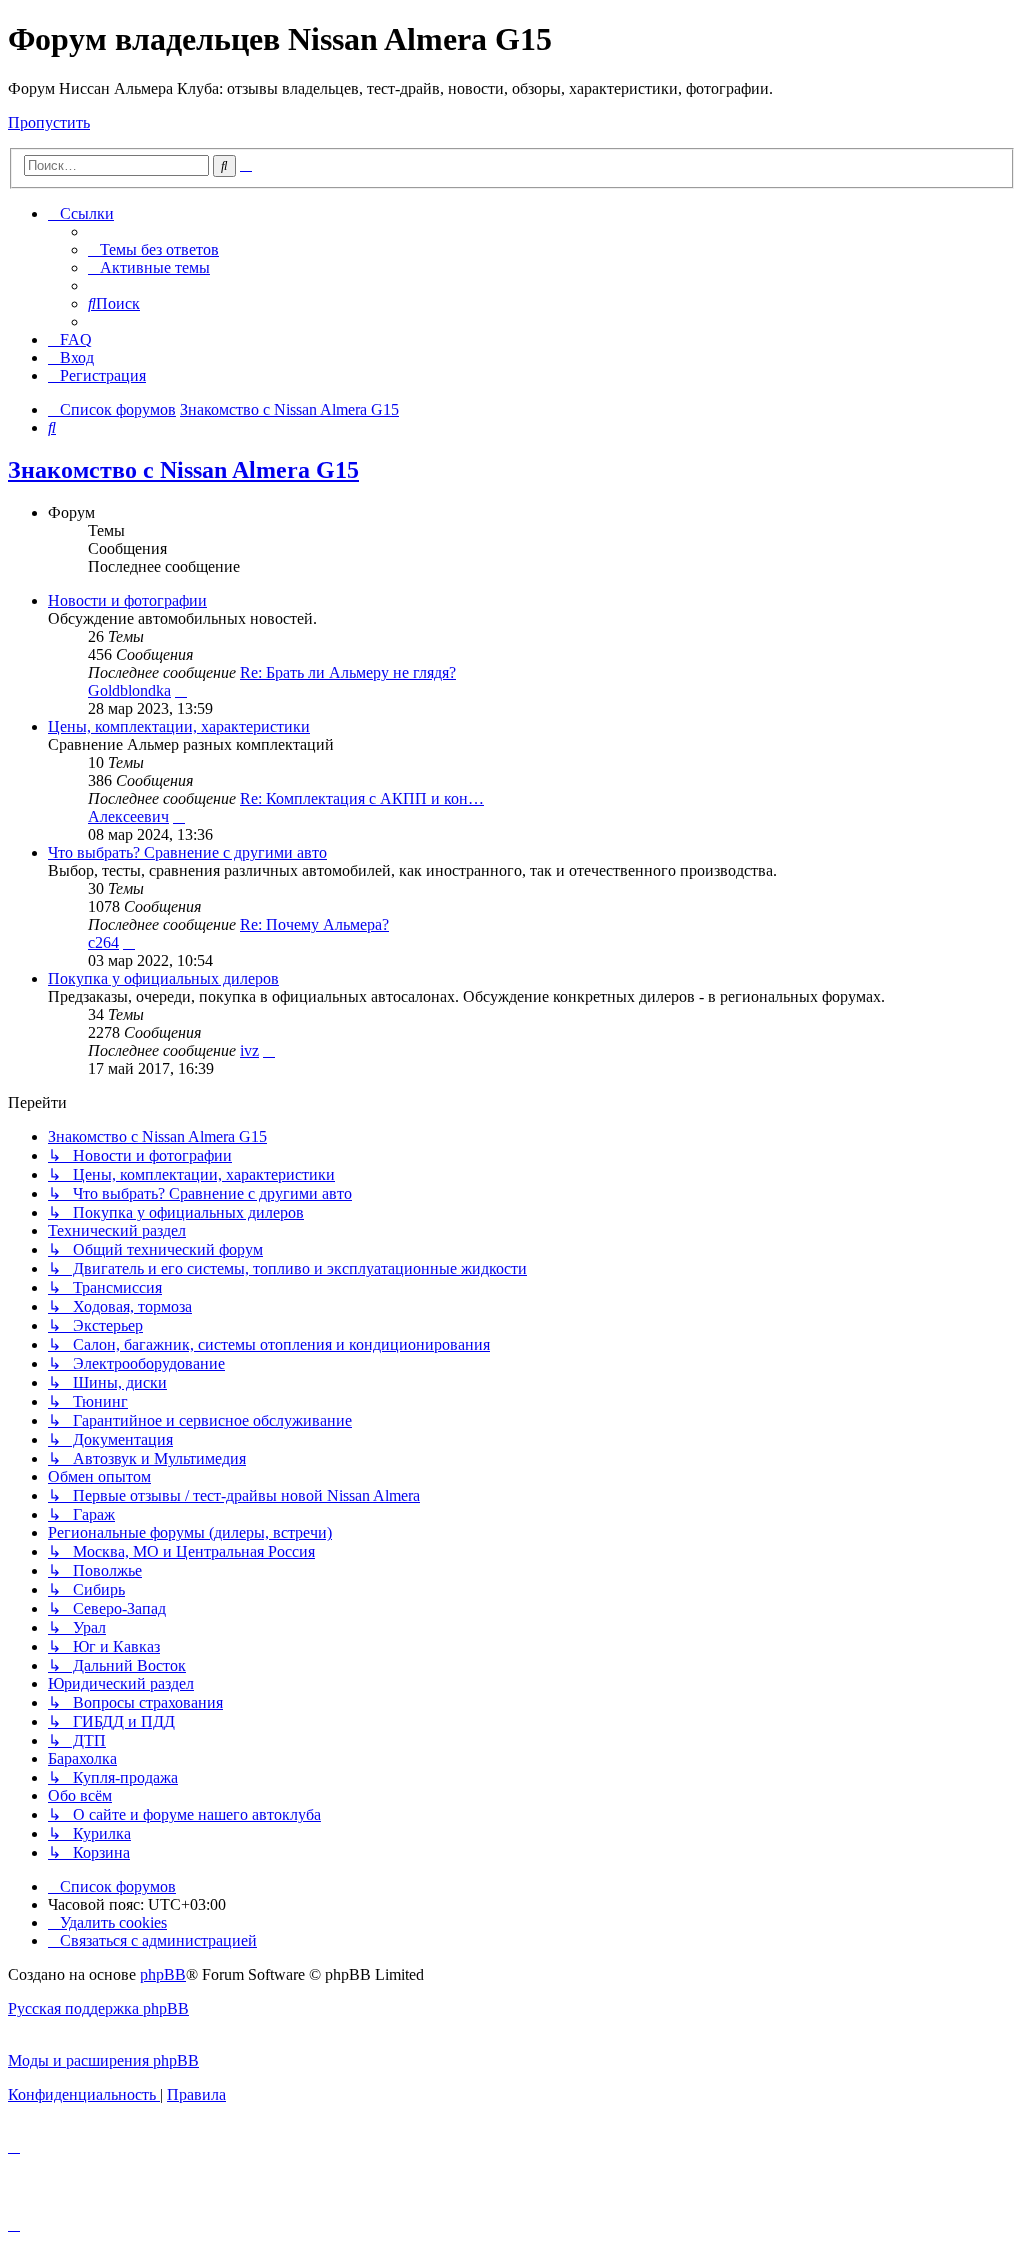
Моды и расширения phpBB (103, 2060)
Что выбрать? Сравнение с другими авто (187, 852)
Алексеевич (128, 816)
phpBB (163, 1974)
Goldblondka (129, 690)
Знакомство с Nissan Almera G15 (183, 470)
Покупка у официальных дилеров (163, 978)
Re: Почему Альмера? (314, 924)
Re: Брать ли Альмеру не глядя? (348, 672)
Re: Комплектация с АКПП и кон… (362, 798)
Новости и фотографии (127, 600)
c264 (103, 942)
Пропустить (49, 122)
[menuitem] (153, 249)
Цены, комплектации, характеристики (179, 726)
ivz (249, 1050)
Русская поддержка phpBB (98, 2008)
